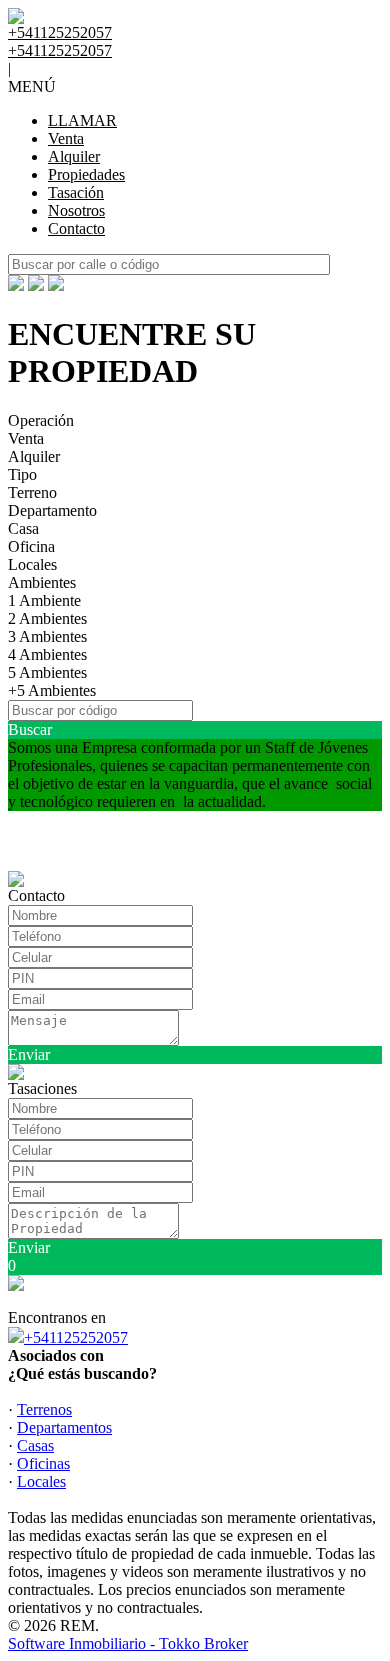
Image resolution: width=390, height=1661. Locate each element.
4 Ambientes (47, 654)
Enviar (29, 1054)
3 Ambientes (47, 636)
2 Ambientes (47, 618)
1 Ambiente (44, 600)
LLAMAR (82, 120)
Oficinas (43, 1463)
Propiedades (86, 174)
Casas (35, 1445)
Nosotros (76, 210)
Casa (23, 528)
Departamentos (64, 1427)
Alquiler (74, 156)
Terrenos (44, 1409)
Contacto (76, 228)
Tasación (76, 192)
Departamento (52, 510)
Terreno (32, 492)
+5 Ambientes (52, 690)
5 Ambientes (47, 672)
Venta (66, 138)
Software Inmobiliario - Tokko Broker (128, 1643)
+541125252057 (76, 1337)
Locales (32, 564)
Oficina (31, 546)
